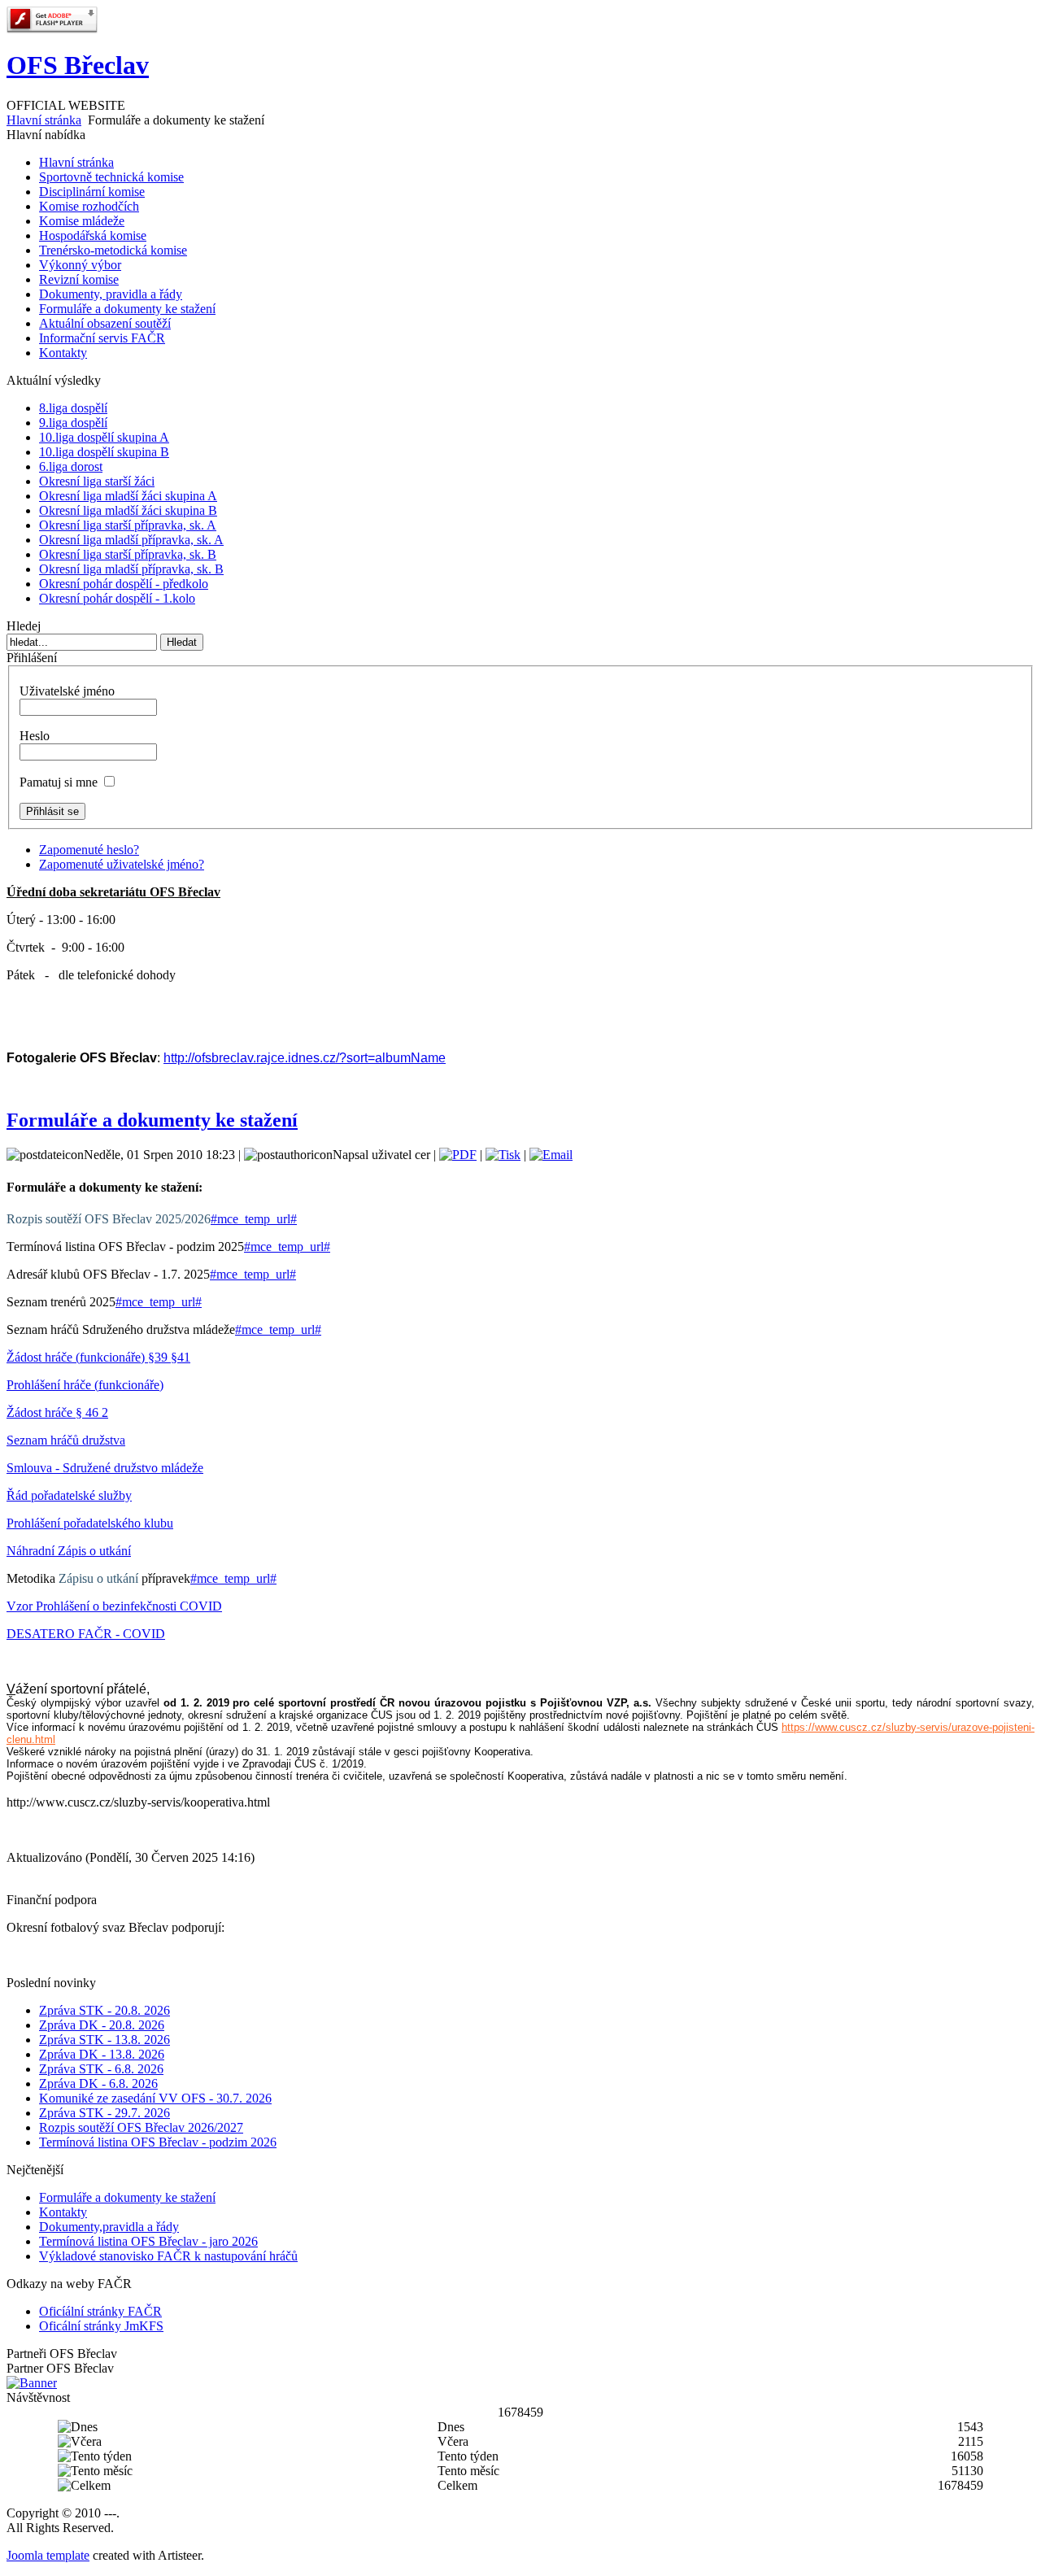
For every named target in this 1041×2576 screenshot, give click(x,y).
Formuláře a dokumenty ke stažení (152, 1120)
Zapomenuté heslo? (89, 850)
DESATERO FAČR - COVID (86, 1634)
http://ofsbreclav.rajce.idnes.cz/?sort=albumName (305, 1058)
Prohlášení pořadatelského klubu (90, 1523)
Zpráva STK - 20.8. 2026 (105, 2010)
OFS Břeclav (78, 65)
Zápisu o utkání (98, 1578)
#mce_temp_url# (254, 1219)
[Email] (551, 1155)
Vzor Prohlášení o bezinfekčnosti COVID (114, 1606)
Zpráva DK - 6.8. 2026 (98, 2083)
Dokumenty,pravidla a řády (109, 2227)
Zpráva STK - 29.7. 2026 (105, 2113)
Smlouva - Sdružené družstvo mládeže (105, 1468)
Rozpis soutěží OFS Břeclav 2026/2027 (141, 2127)
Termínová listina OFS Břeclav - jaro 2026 (148, 2241)
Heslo (35, 736)
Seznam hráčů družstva (66, 1440)
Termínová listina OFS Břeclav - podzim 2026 (158, 2142)
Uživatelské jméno (67, 691)
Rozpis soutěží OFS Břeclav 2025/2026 (109, 1219)
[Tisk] (503, 1155)
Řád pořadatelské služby (69, 1495)
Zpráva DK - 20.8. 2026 (102, 2025)
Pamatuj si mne (59, 782)
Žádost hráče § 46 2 (57, 1412)
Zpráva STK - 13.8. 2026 (105, 2040)
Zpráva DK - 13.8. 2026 (102, 2054)
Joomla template (48, 2555)
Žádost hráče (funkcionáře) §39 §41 (98, 1357)
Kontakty (63, 2212)
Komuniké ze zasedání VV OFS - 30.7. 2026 (155, 2098)
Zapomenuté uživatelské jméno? (122, 864)
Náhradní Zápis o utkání (69, 1551)
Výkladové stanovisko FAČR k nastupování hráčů (168, 2256)
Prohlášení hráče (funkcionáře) (85, 1385)
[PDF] (458, 1155)
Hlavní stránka (44, 120)
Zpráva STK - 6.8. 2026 (101, 2069)
